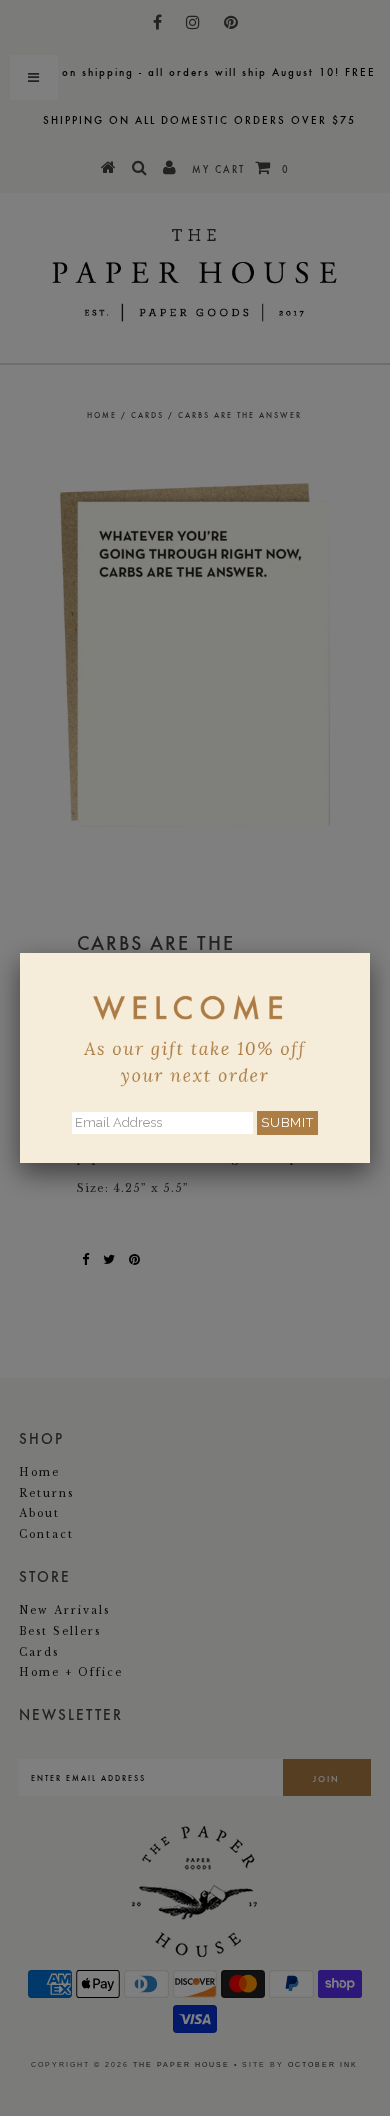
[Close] (370, 953)
